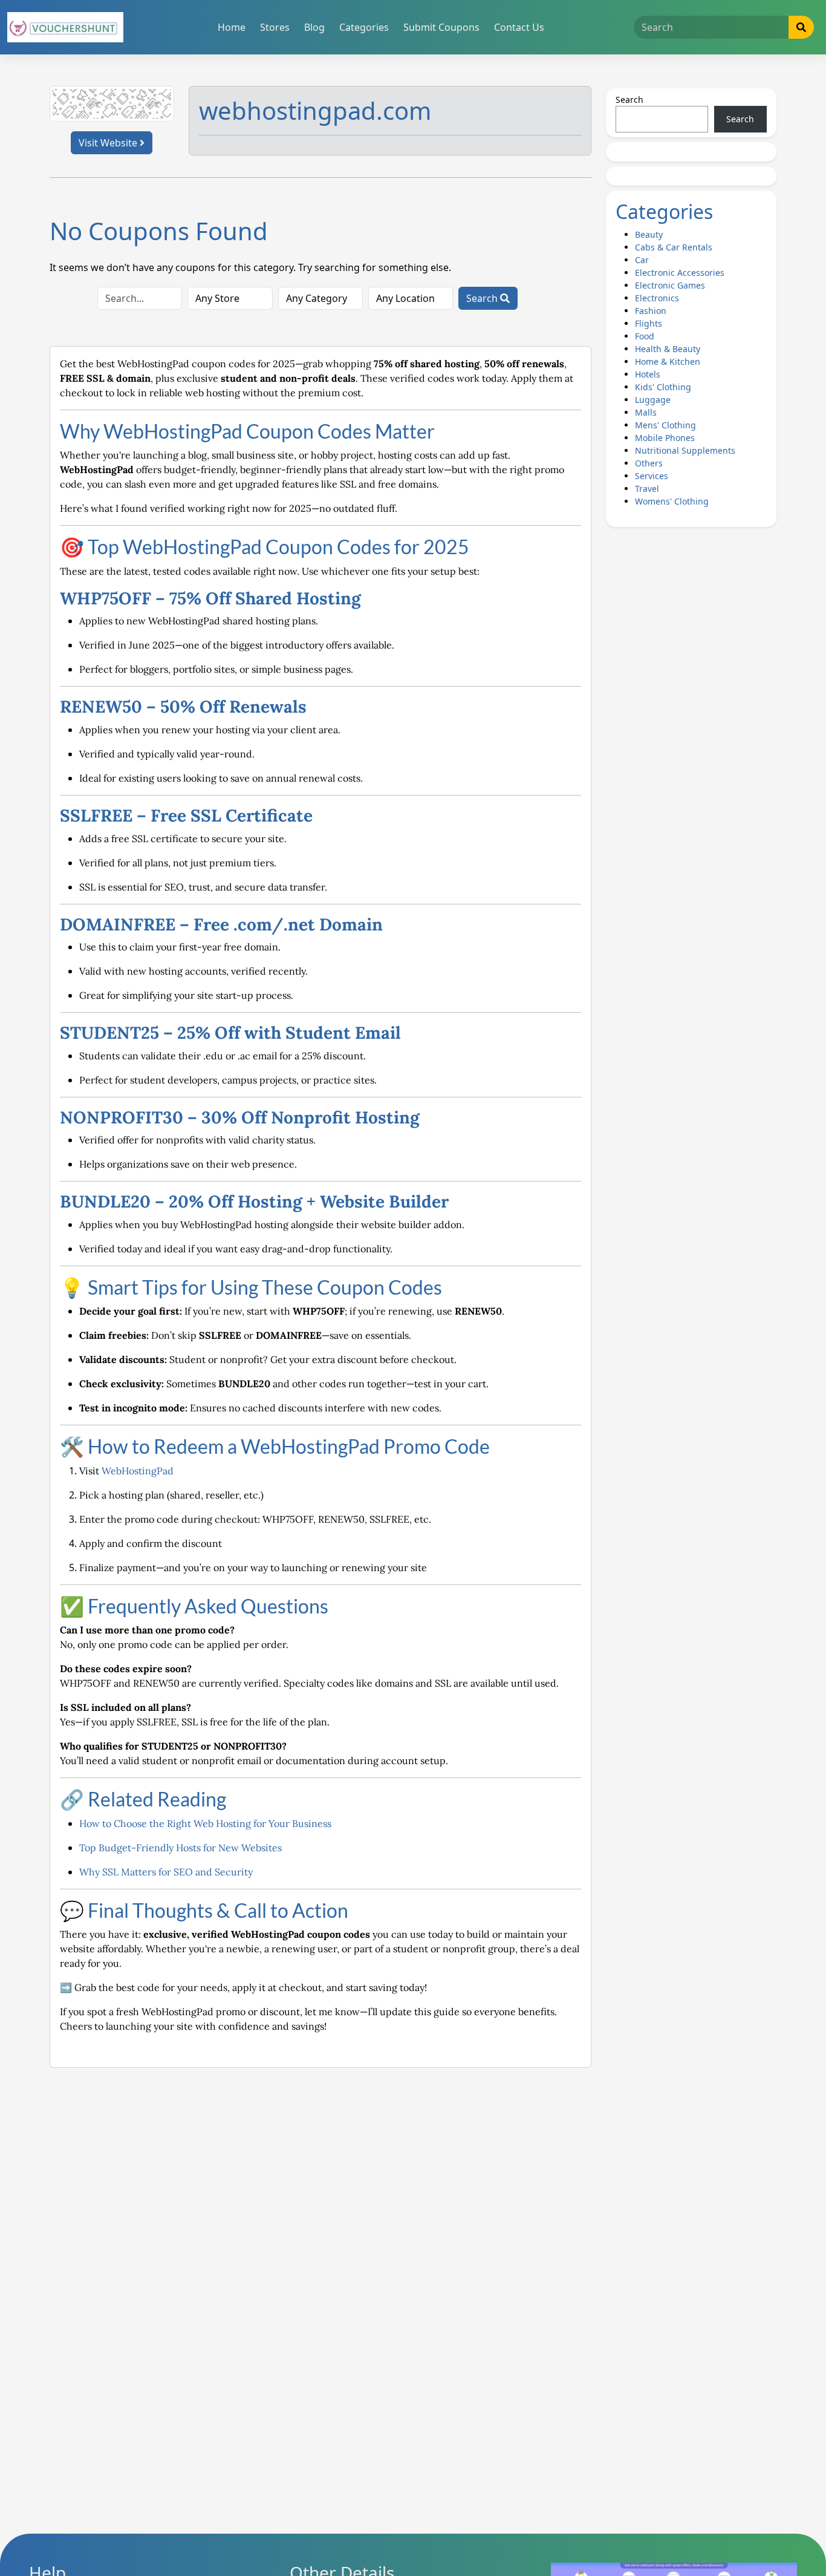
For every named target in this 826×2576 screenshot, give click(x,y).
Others (649, 463)
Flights (649, 323)
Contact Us (519, 27)
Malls (646, 412)
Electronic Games (670, 285)
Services (652, 476)
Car (642, 260)
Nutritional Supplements (685, 450)
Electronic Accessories (680, 273)
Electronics (657, 298)
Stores (275, 27)
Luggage (653, 400)
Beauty (649, 234)
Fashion (651, 311)
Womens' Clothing (672, 501)
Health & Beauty (668, 349)
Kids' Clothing (663, 387)
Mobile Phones (665, 438)
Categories (364, 27)
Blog (314, 27)
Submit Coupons (441, 27)
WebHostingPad (138, 1471)
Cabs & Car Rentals (674, 247)
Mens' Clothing (665, 425)
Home (232, 27)
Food (645, 336)
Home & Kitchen (668, 361)
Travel (647, 489)
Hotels (648, 374)
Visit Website (109, 143)
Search (483, 298)
